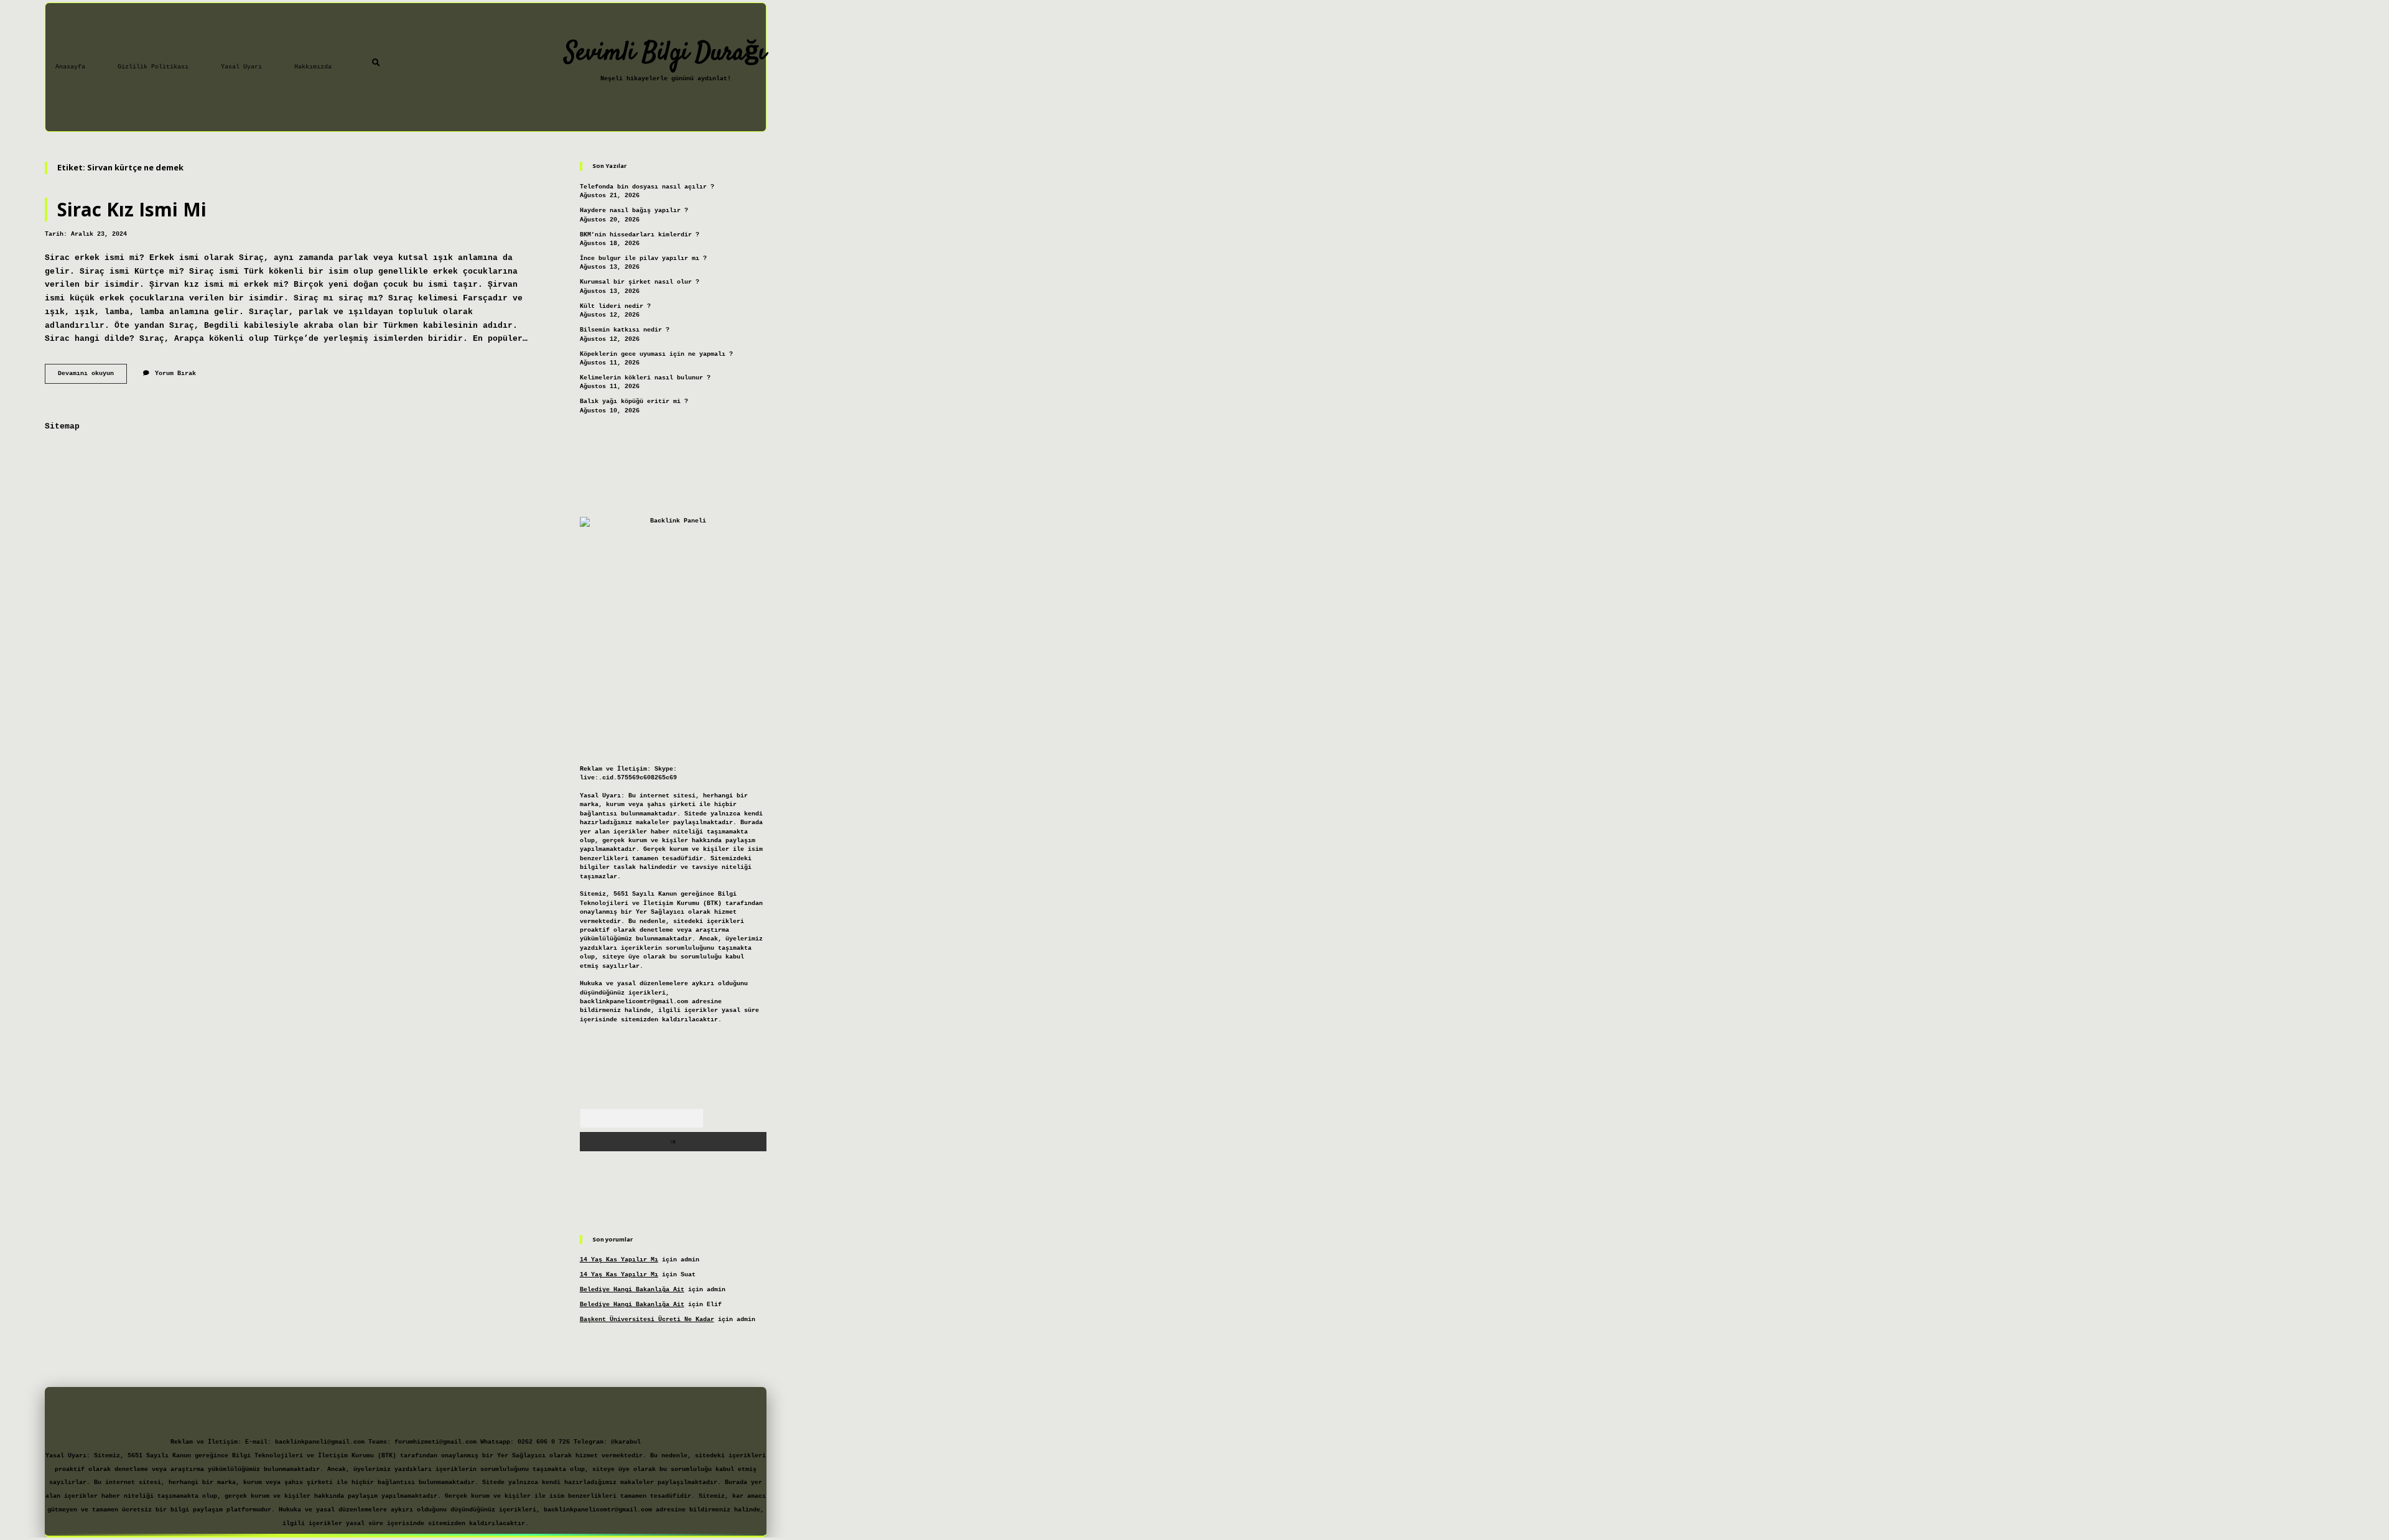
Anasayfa (70, 67)
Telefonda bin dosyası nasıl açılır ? (647, 187)
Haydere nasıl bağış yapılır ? (634, 211)
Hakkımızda (313, 67)
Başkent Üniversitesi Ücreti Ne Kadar (647, 1320)
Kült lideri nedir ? (615, 306)
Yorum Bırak (175, 373)
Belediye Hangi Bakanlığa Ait (632, 1290)
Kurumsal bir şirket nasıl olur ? (640, 282)
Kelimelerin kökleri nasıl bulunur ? (645, 378)
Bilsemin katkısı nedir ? (625, 330)
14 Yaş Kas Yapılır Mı (619, 1260)
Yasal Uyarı (241, 67)
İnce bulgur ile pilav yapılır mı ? (643, 258)
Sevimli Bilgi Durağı (665, 53)
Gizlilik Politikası (153, 67)
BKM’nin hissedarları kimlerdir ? (640, 235)
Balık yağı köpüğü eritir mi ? (634, 401)
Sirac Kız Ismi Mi (132, 209)
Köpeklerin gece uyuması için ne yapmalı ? (656, 354)
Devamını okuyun (92, 377)
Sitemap (62, 426)
